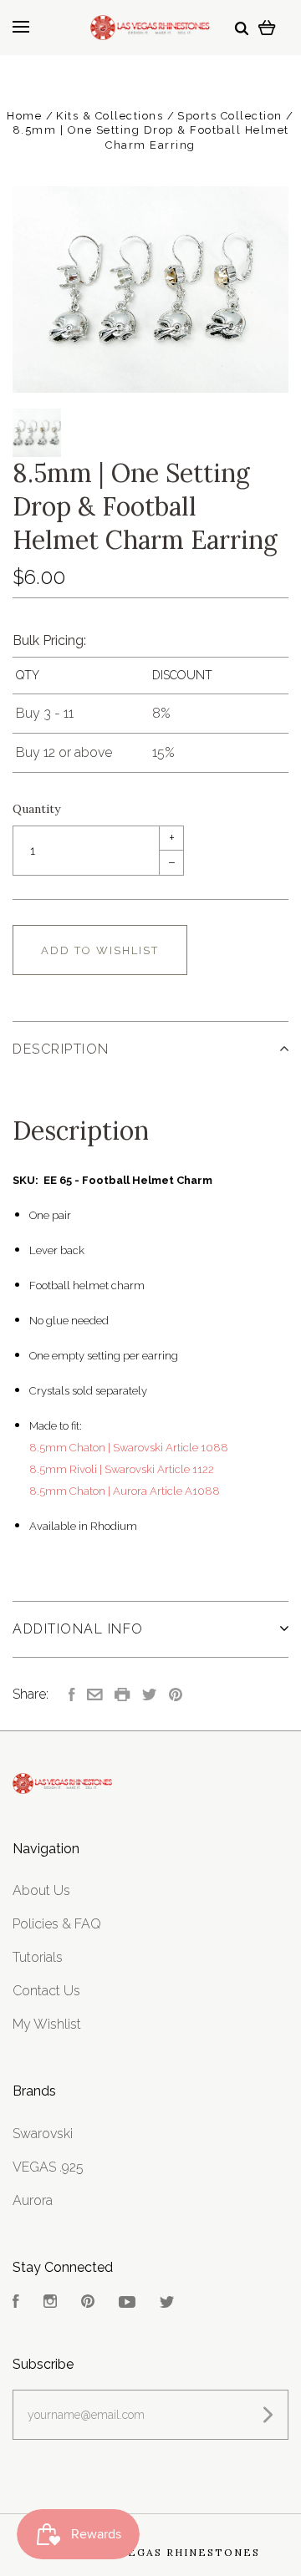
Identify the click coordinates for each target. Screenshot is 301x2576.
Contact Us (46, 1991)
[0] (267, 27)
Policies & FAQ (57, 1924)
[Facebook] (16, 2303)
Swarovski (43, 2134)
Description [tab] (61, 1049)
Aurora (33, 2200)
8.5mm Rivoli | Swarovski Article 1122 (122, 1469)
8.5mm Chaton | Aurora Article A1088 (125, 1491)
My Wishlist (47, 2024)
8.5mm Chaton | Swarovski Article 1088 (129, 1448)
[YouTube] (127, 2303)
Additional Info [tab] (78, 1629)
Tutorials (38, 1957)
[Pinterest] (88, 2303)
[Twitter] (167, 2303)
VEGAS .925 (48, 2167)
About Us (41, 1890)
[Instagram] (50, 2303)
